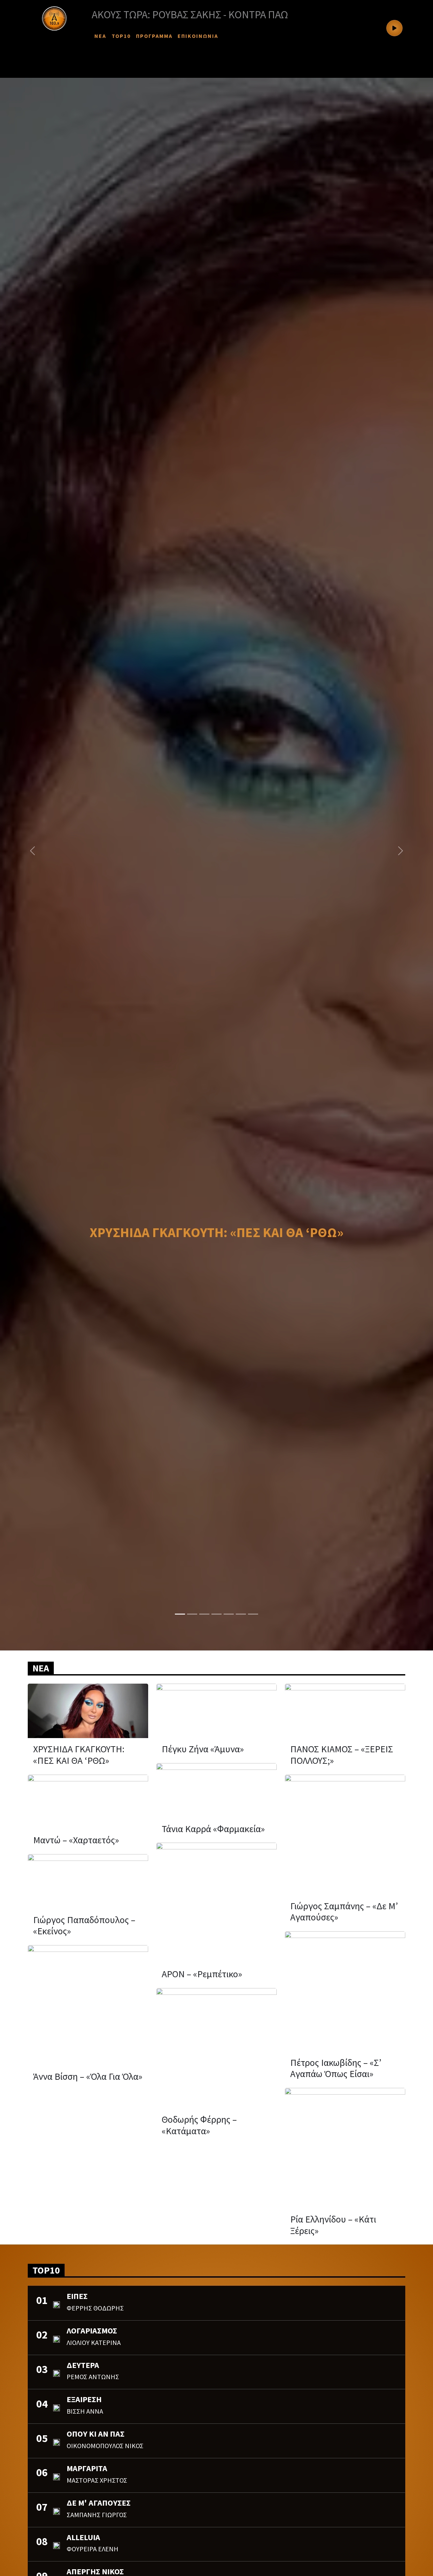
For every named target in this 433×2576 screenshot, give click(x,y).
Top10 (121, 36)
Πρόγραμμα (154, 36)
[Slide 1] (180, 1614)
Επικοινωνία (198, 36)
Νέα (100, 36)
